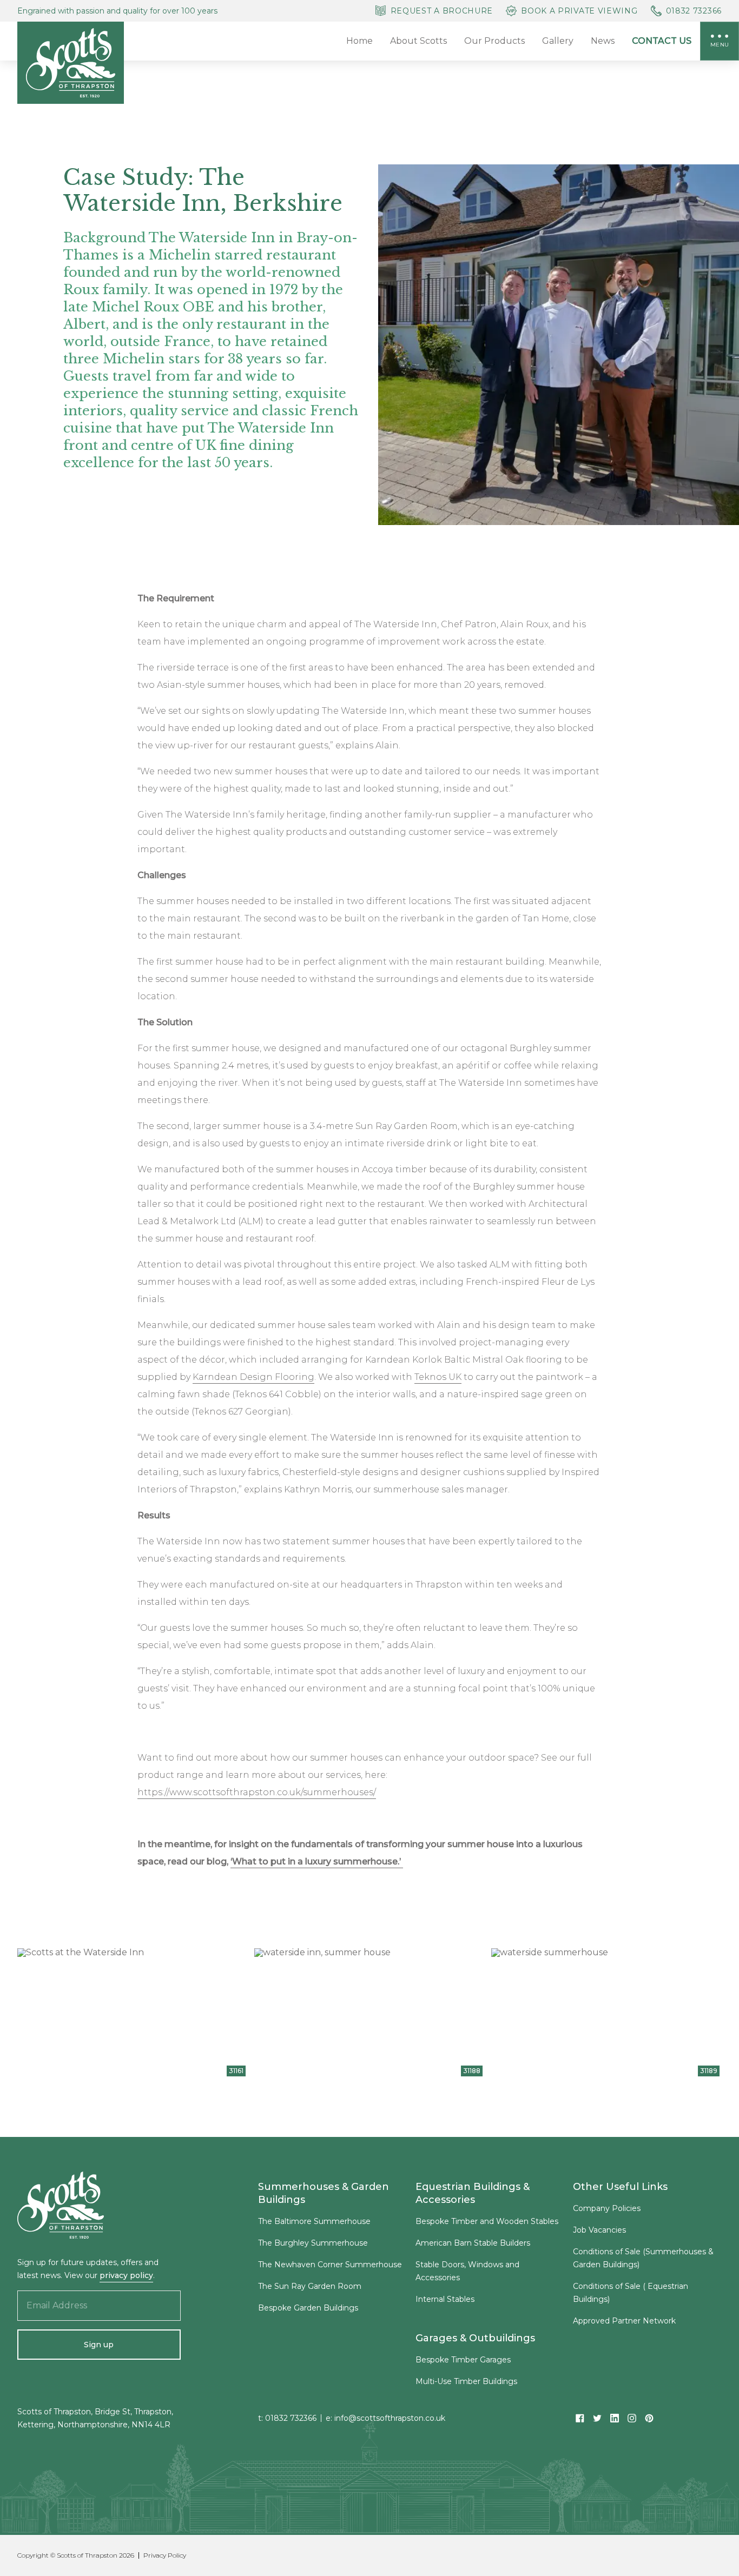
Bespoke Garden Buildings (308, 2308)
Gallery (558, 41)
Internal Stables (445, 2299)
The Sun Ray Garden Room (310, 2286)
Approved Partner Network (624, 2321)
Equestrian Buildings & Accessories (473, 2193)
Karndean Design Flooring (253, 1377)
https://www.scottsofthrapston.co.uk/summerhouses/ (257, 1792)
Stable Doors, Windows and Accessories (467, 2271)
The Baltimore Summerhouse (314, 2221)
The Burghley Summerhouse (313, 2243)
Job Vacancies (599, 2230)
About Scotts (418, 41)
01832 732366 (291, 2418)
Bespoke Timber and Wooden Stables (487, 2221)
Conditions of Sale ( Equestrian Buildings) (631, 2293)
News (603, 41)
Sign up (99, 2345)
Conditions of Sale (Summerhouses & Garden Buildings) (643, 2258)
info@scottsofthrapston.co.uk (390, 2418)
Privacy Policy (165, 2555)
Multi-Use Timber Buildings (466, 2381)
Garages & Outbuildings (475, 2338)
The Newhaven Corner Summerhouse (330, 2265)
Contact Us (662, 41)
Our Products (494, 41)
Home (359, 41)
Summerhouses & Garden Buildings (324, 2193)
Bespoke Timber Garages (463, 2360)
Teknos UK (438, 1377)
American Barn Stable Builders (473, 2243)
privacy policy (126, 2275)
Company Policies (607, 2208)
